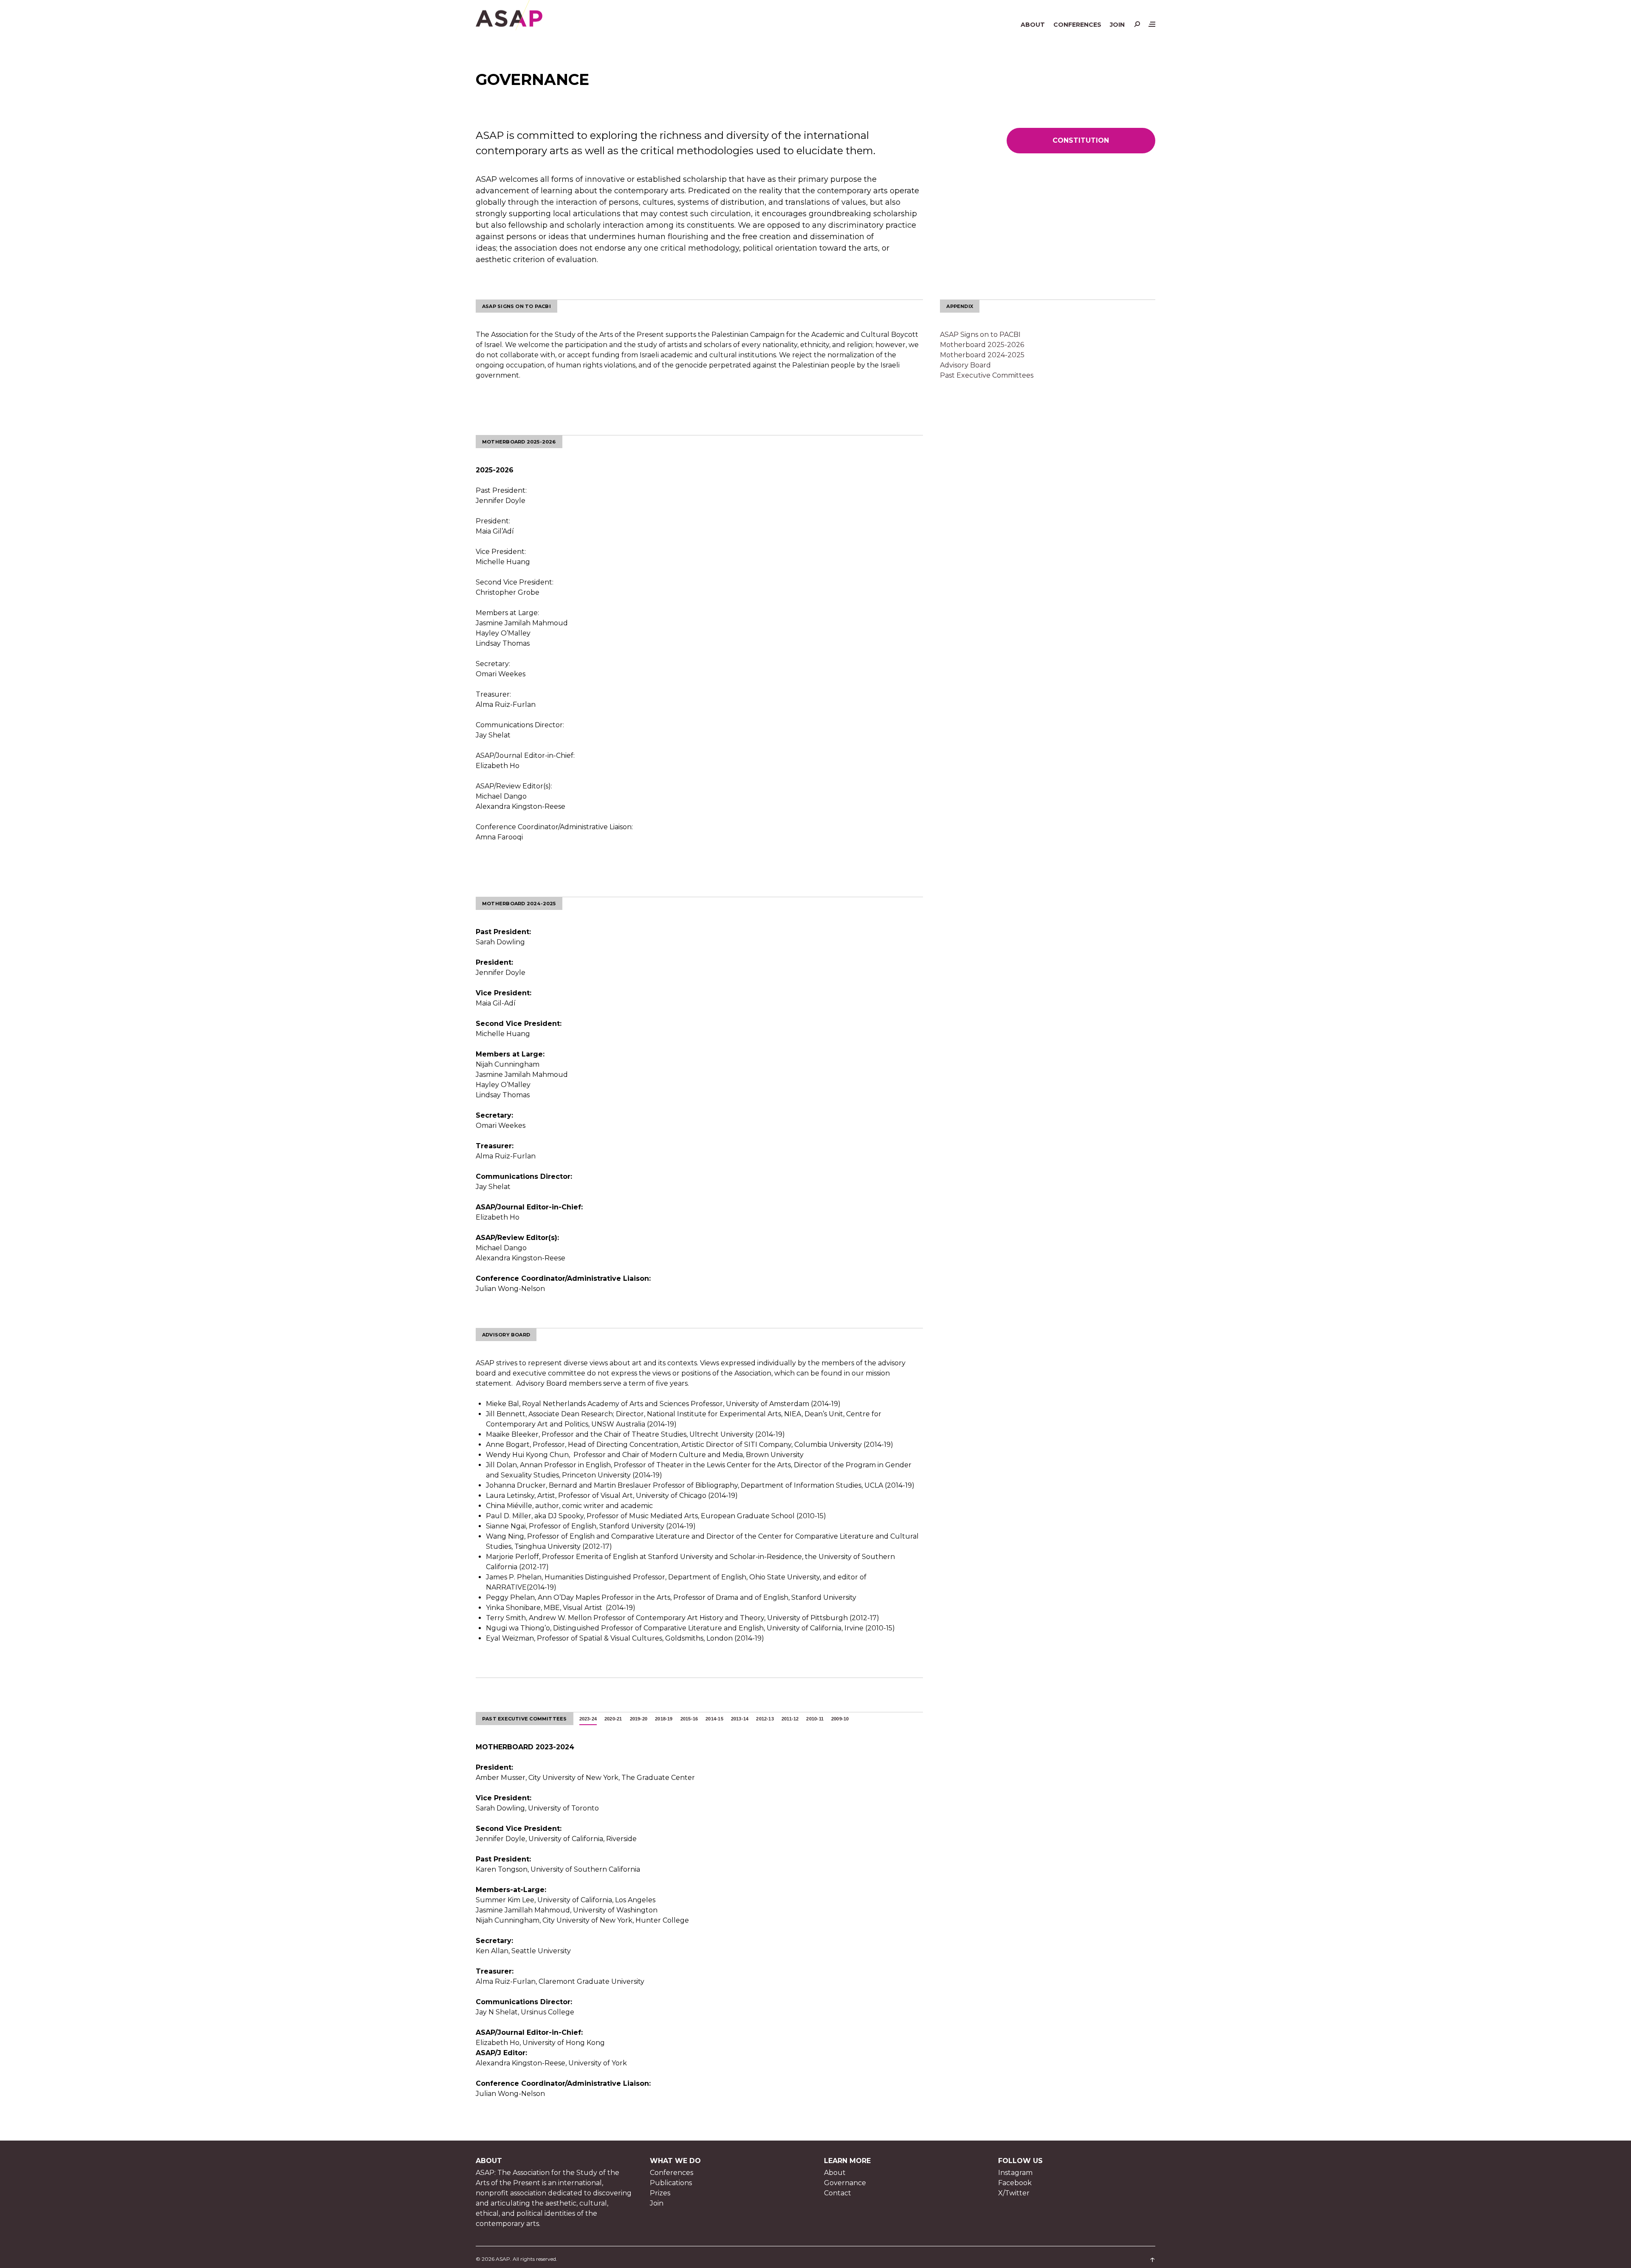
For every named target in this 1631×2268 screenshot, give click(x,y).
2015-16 (689, 1719)
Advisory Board (965, 365)
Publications (671, 2183)
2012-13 (765, 1719)
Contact (838, 2193)
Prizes (660, 2193)
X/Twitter (1014, 2193)
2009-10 (840, 1719)
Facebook (1015, 2183)
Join (1117, 25)
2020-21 (613, 1719)
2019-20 (639, 1719)
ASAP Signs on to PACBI (980, 335)
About (1033, 25)
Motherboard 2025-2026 (982, 345)
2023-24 (588, 1719)
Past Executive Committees (987, 375)
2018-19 (664, 1719)
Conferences (1077, 25)
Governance (845, 2183)
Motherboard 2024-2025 (982, 355)
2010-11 (815, 1719)
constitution (1081, 140)
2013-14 (740, 1719)
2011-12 (790, 1719)
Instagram (1015, 2173)
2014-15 (714, 1719)
